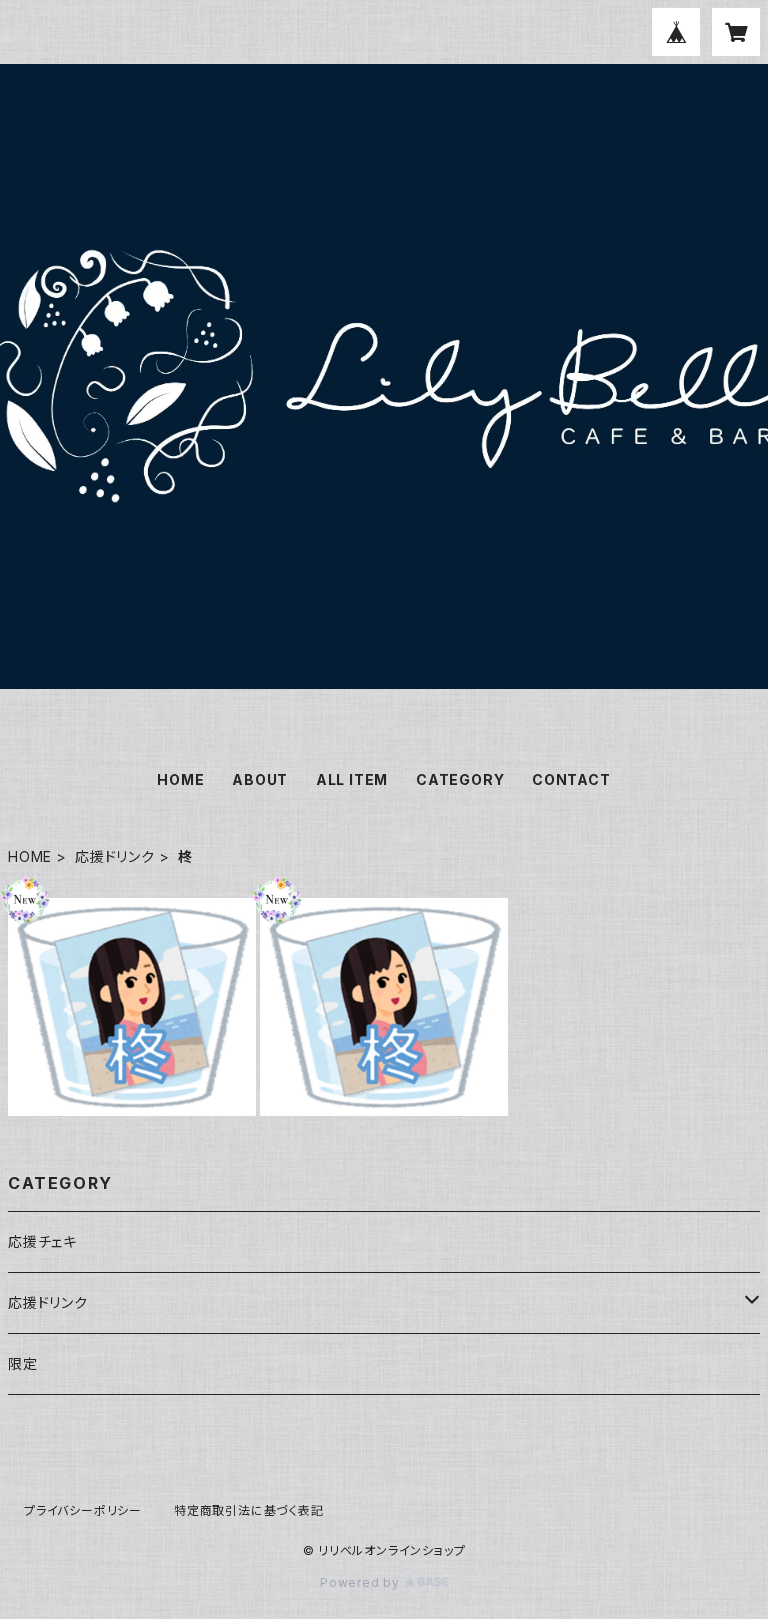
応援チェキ (42, 1241)
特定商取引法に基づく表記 (249, 1510)
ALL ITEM (352, 779)
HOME (180, 779)
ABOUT (260, 779)
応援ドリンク (115, 856)
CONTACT (571, 779)
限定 (23, 1363)
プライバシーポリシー (83, 1510)
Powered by (362, 1582)
